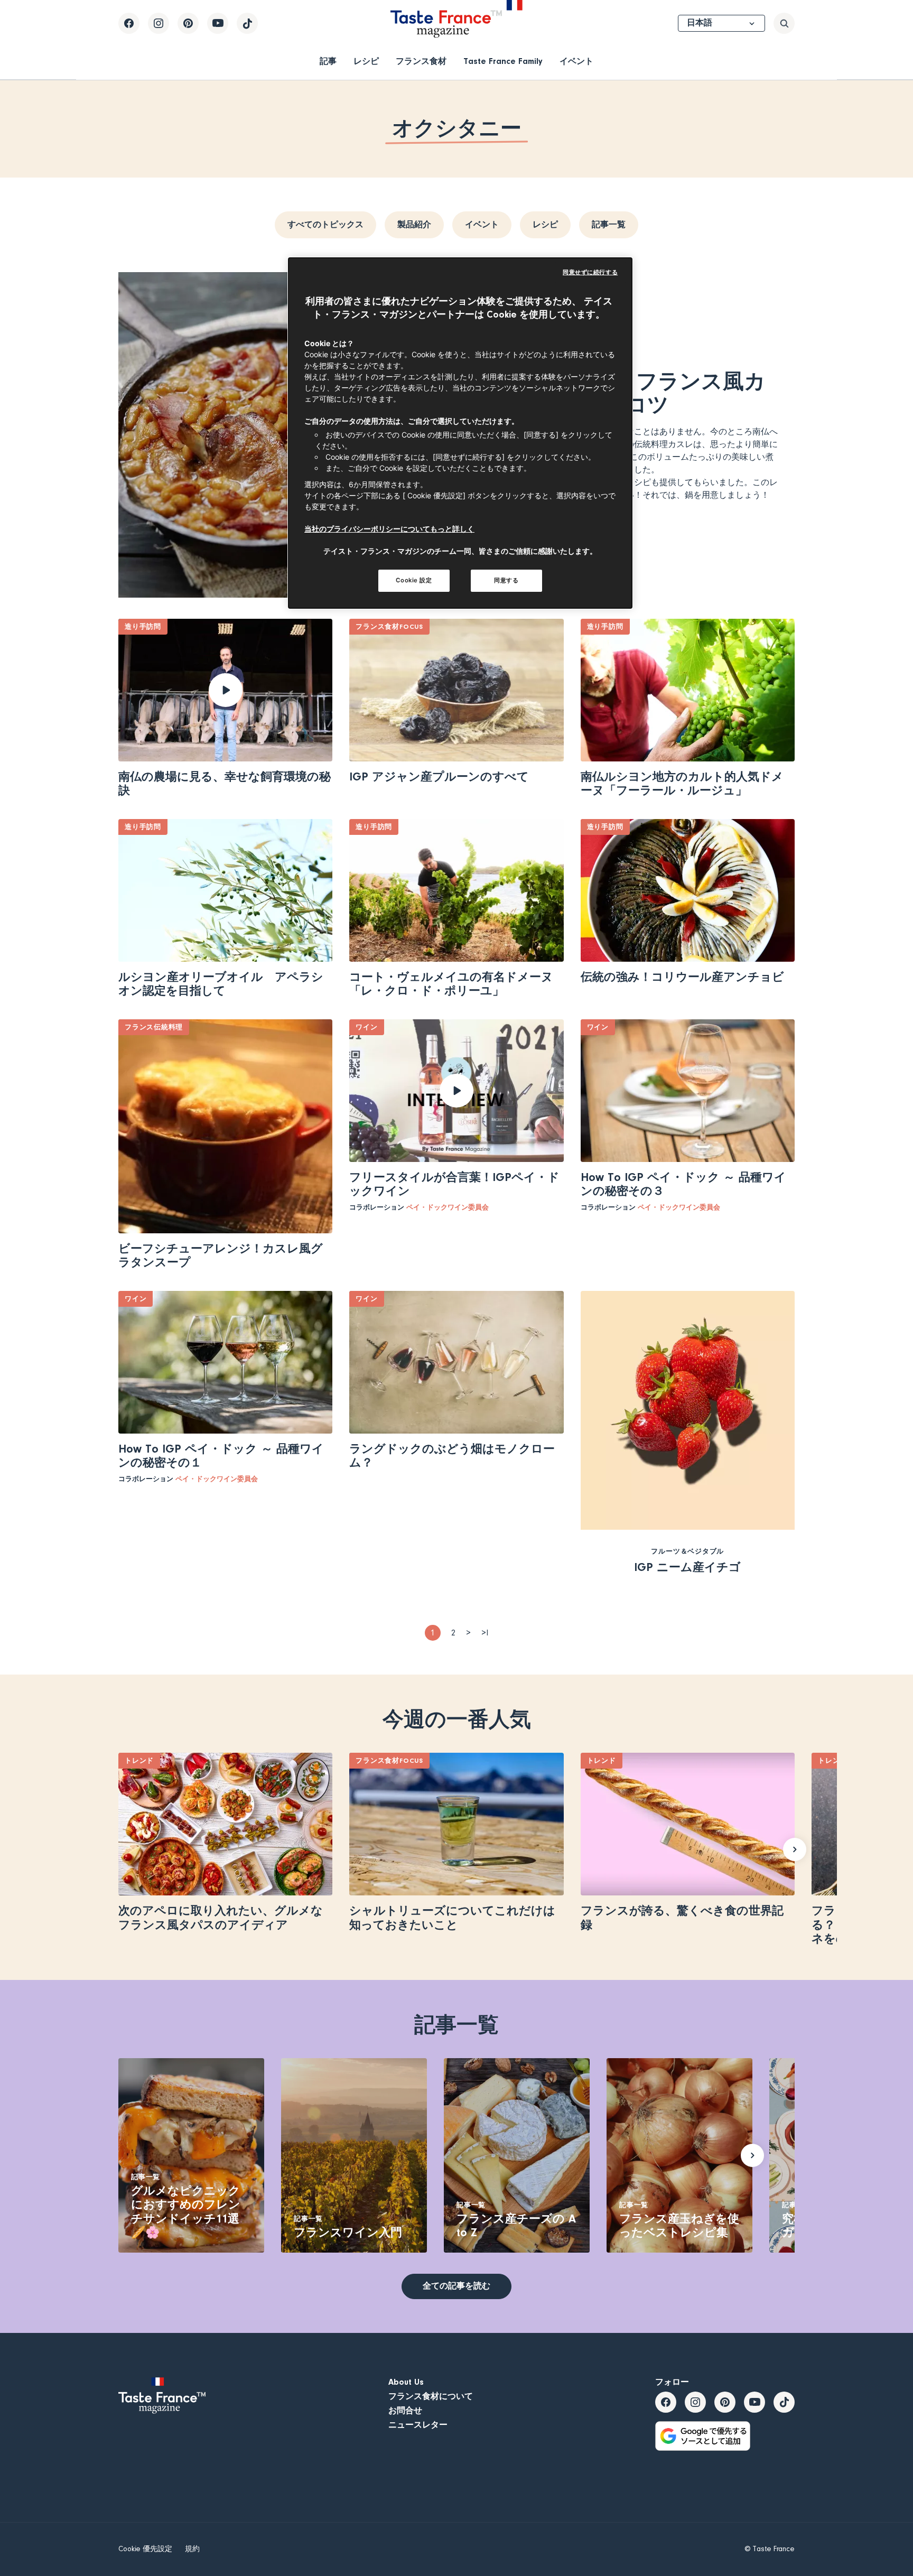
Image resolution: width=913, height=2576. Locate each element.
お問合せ (405, 2411)
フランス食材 (421, 61)
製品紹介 (414, 225)
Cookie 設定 (414, 580)
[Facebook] (129, 23)
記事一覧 (609, 225)
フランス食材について (431, 2396)
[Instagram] (159, 23)
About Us (406, 2382)
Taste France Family (503, 61)
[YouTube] (218, 23)
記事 (328, 61)
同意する (506, 580)
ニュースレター (418, 2425)
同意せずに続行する (590, 272)
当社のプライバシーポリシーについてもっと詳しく (389, 529)
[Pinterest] (188, 23)
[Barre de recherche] (784, 23)
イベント (576, 61)
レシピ (366, 61)
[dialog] (460, 433)
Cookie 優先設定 (145, 2549)
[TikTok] (247, 23)
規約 (192, 2549)
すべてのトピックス (325, 225)
